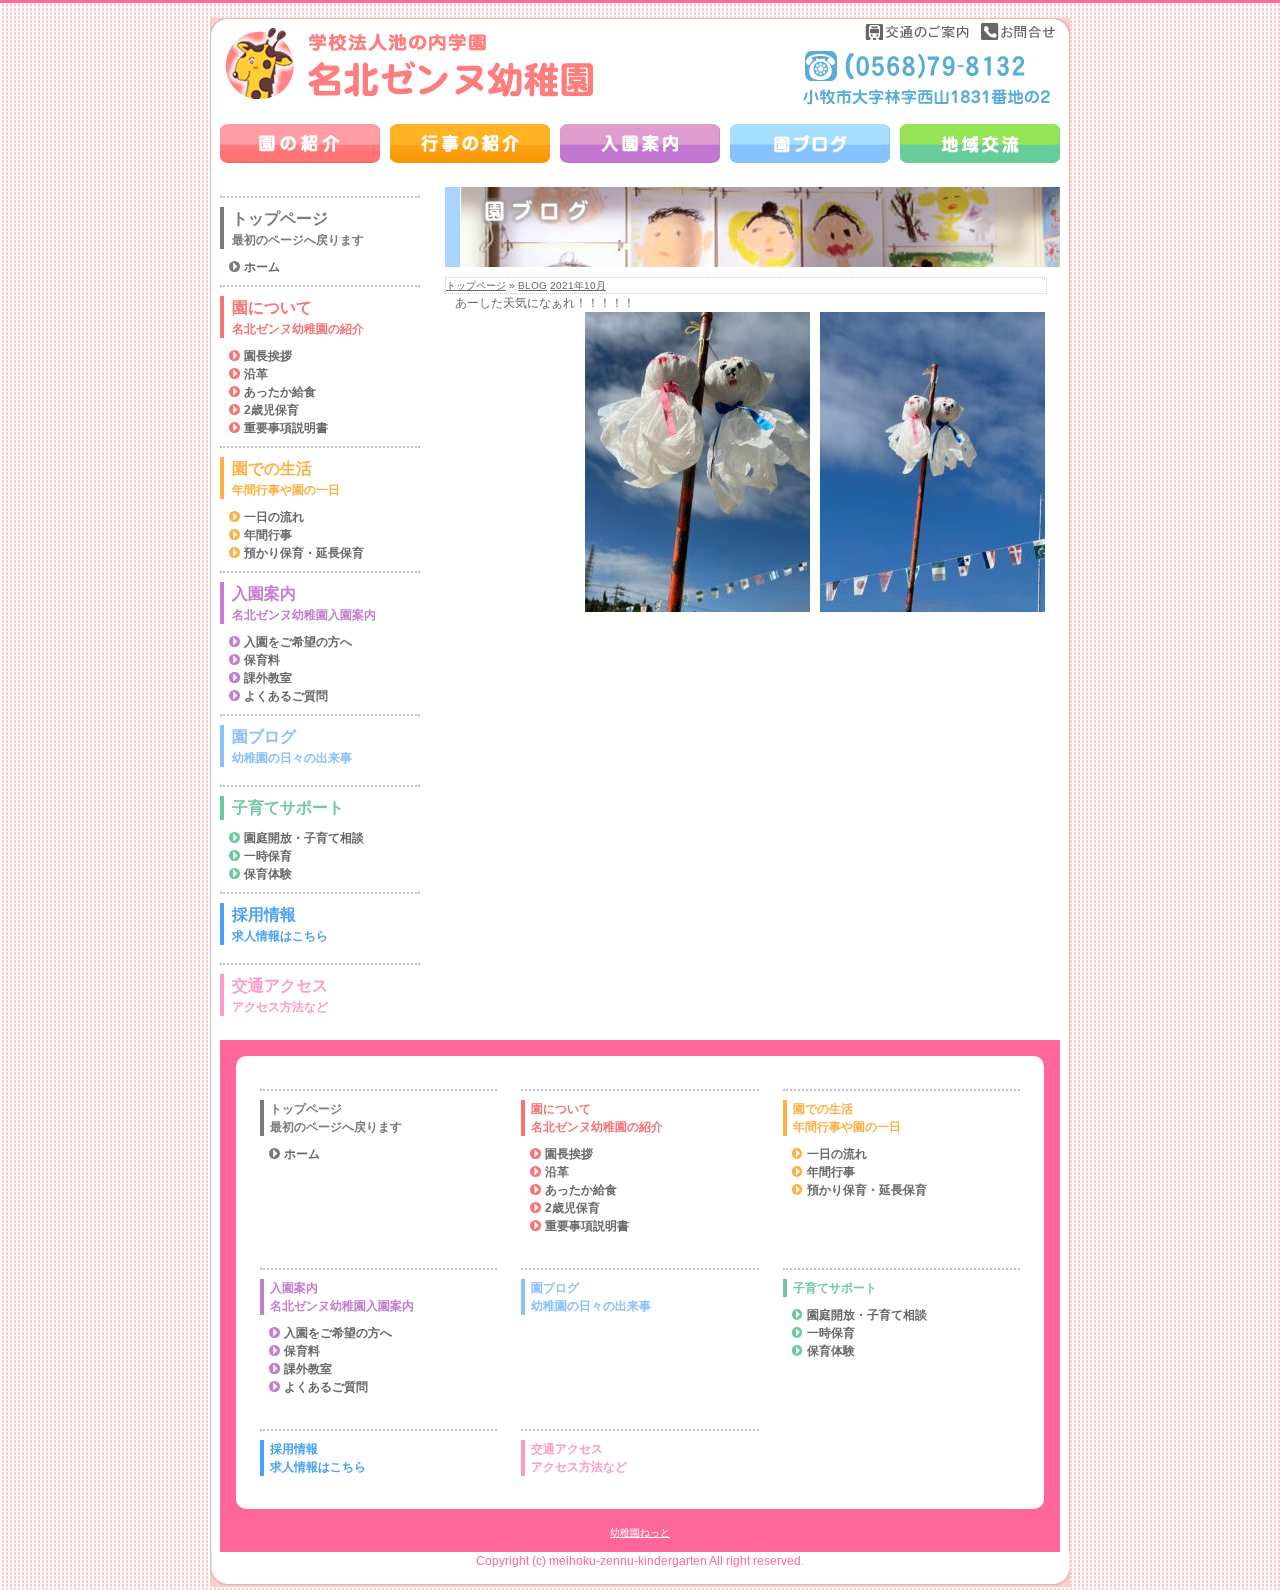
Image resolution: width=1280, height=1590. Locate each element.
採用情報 (280, 924)
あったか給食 (280, 392)
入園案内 (304, 603)
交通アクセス (280, 995)
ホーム (262, 267)
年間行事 (268, 535)
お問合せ (1018, 31)
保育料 (262, 660)
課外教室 (268, 678)
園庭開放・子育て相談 (304, 838)
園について (298, 317)
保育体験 (268, 874)
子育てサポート (288, 807)
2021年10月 (578, 285)
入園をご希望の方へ (298, 642)
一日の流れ (274, 517)
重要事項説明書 (286, 428)
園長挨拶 (268, 356)
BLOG (532, 285)
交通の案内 (918, 31)
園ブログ (292, 746)
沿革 (256, 374)
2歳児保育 (271, 410)
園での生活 (286, 478)
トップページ (476, 285)
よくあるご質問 (286, 696)
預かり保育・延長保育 (304, 553)
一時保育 (268, 856)
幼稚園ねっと (640, 1532)
